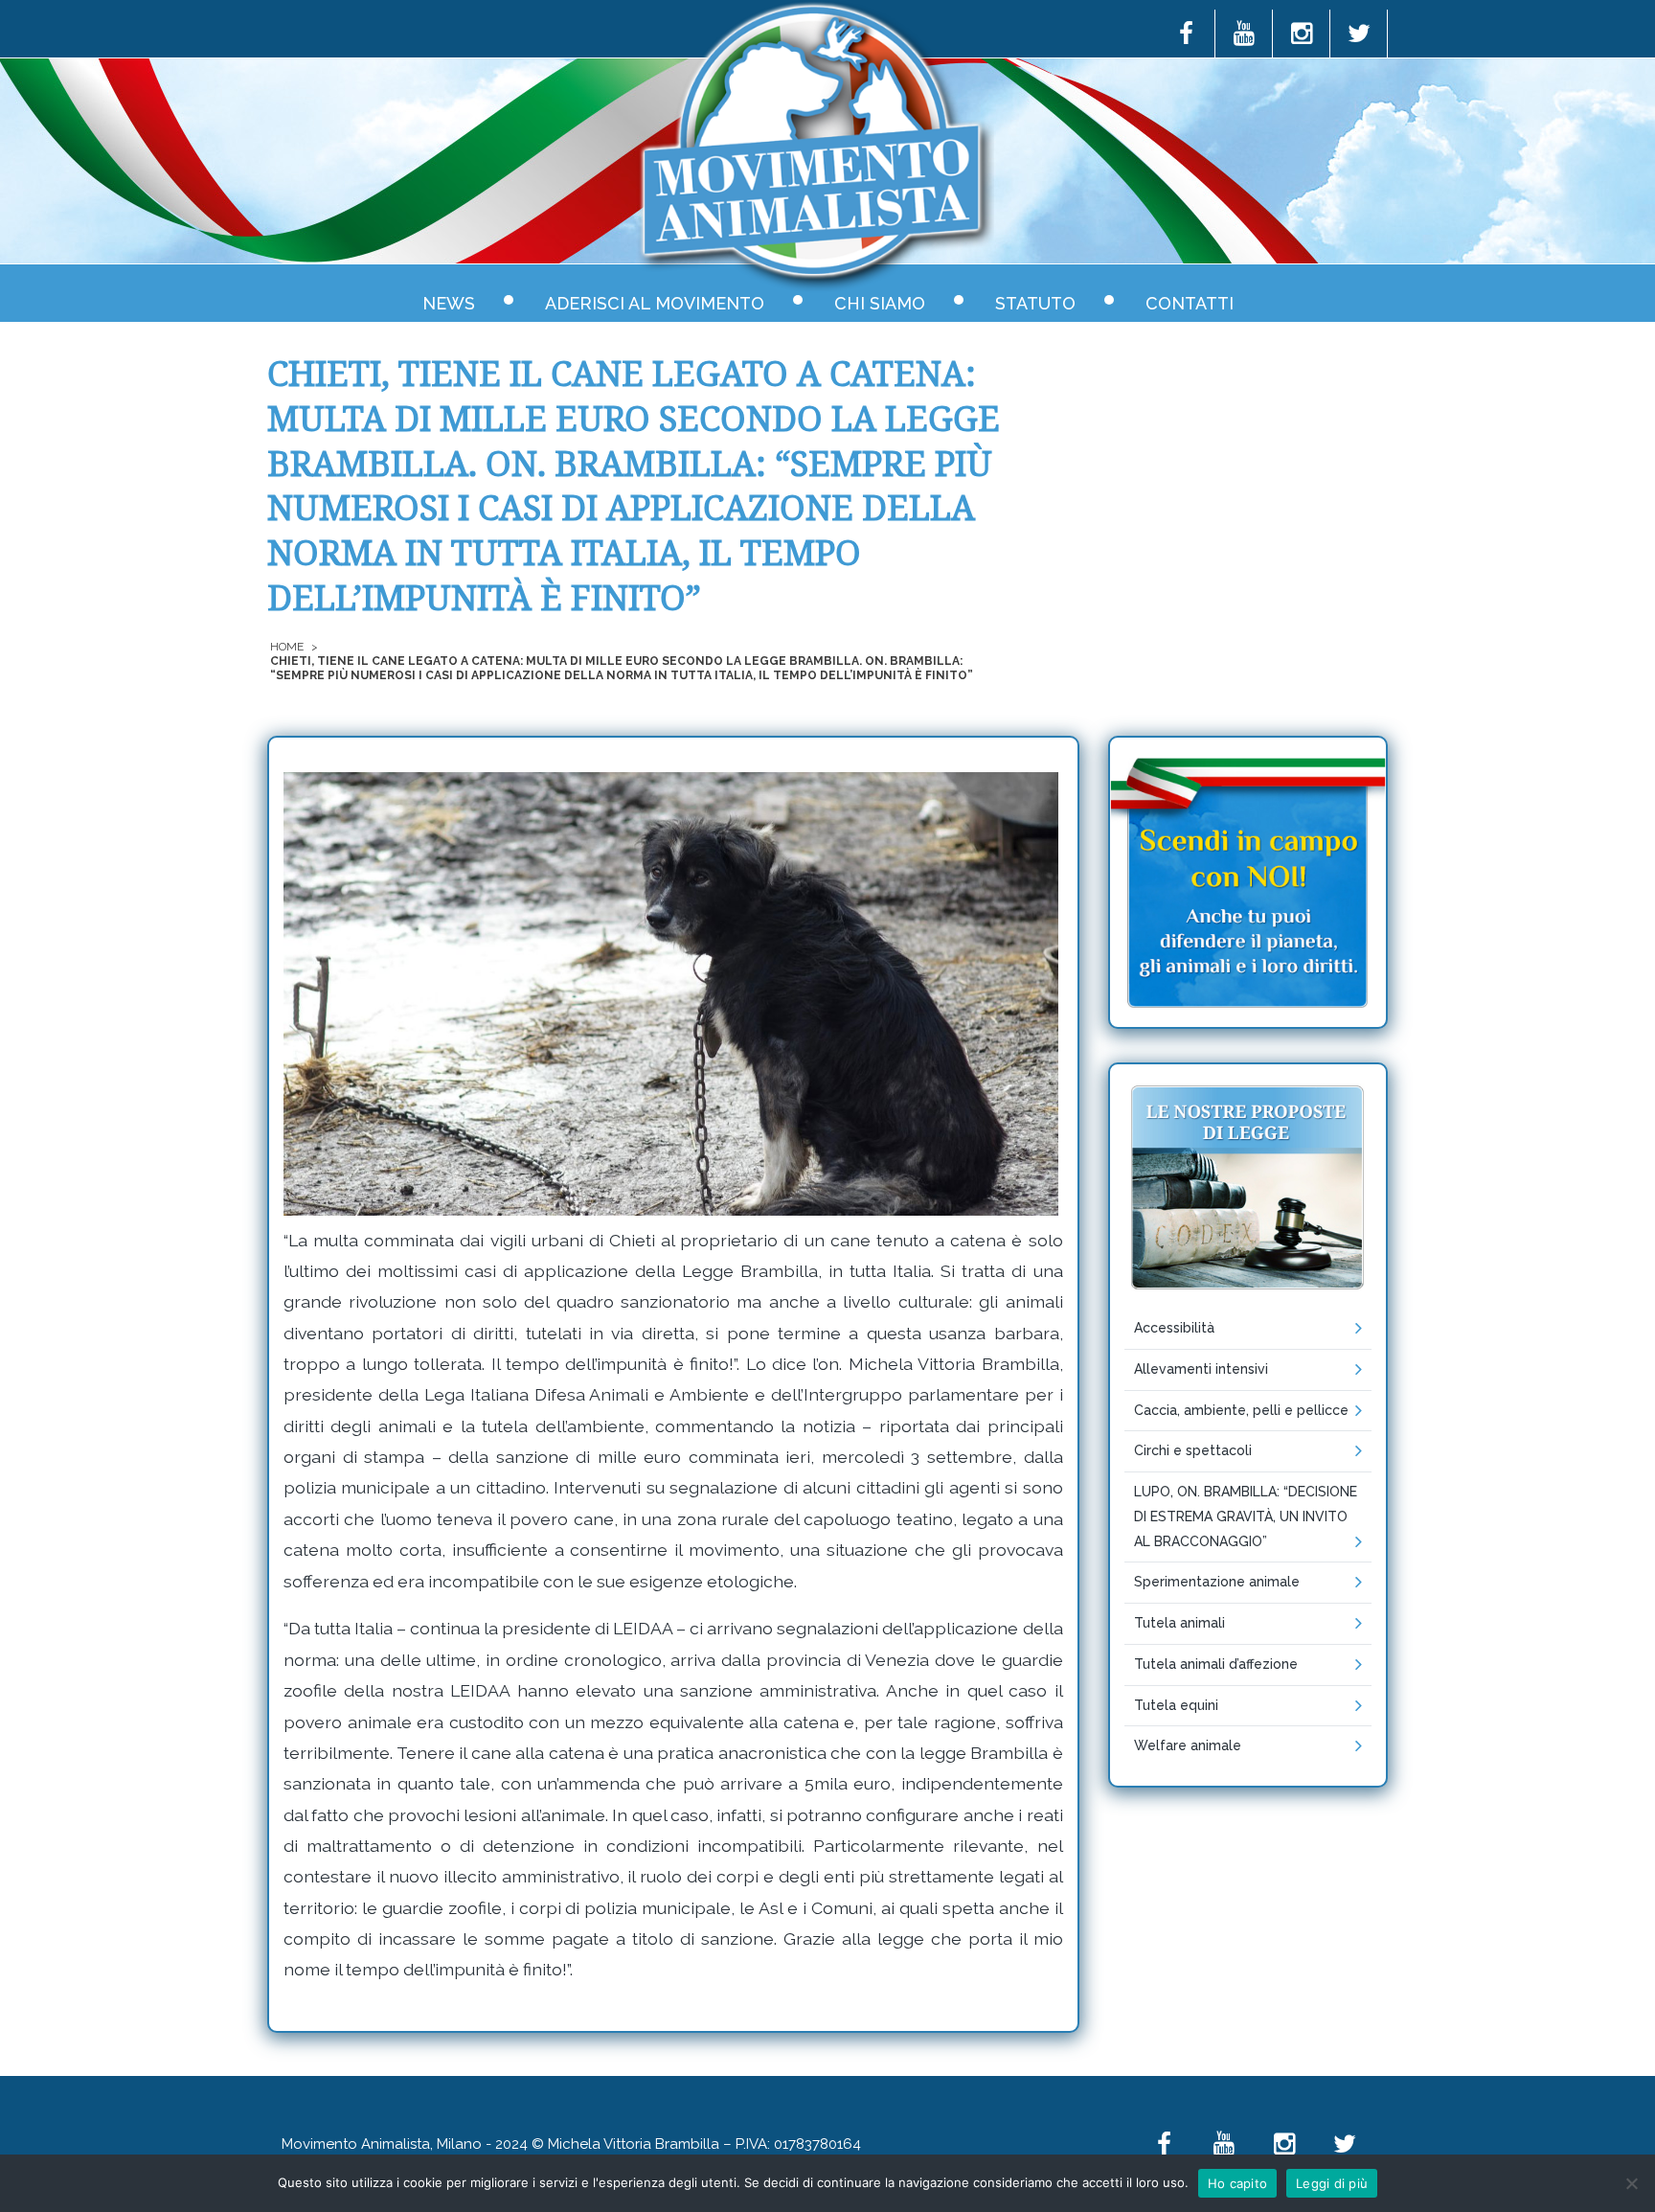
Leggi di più (1332, 2183)
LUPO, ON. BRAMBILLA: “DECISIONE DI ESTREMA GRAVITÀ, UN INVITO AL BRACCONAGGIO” (1246, 1516)
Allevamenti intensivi (1201, 1369)
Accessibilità (1174, 1328)
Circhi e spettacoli (1193, 1450)
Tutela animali (1179, 1623)
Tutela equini (1176, 1705)
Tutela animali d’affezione (1216, 1664)
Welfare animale (1188, 1745)
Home (287, 647)
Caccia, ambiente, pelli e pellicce (1241, 1410)
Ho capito (1237, 2183)
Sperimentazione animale (1217, 1582)
